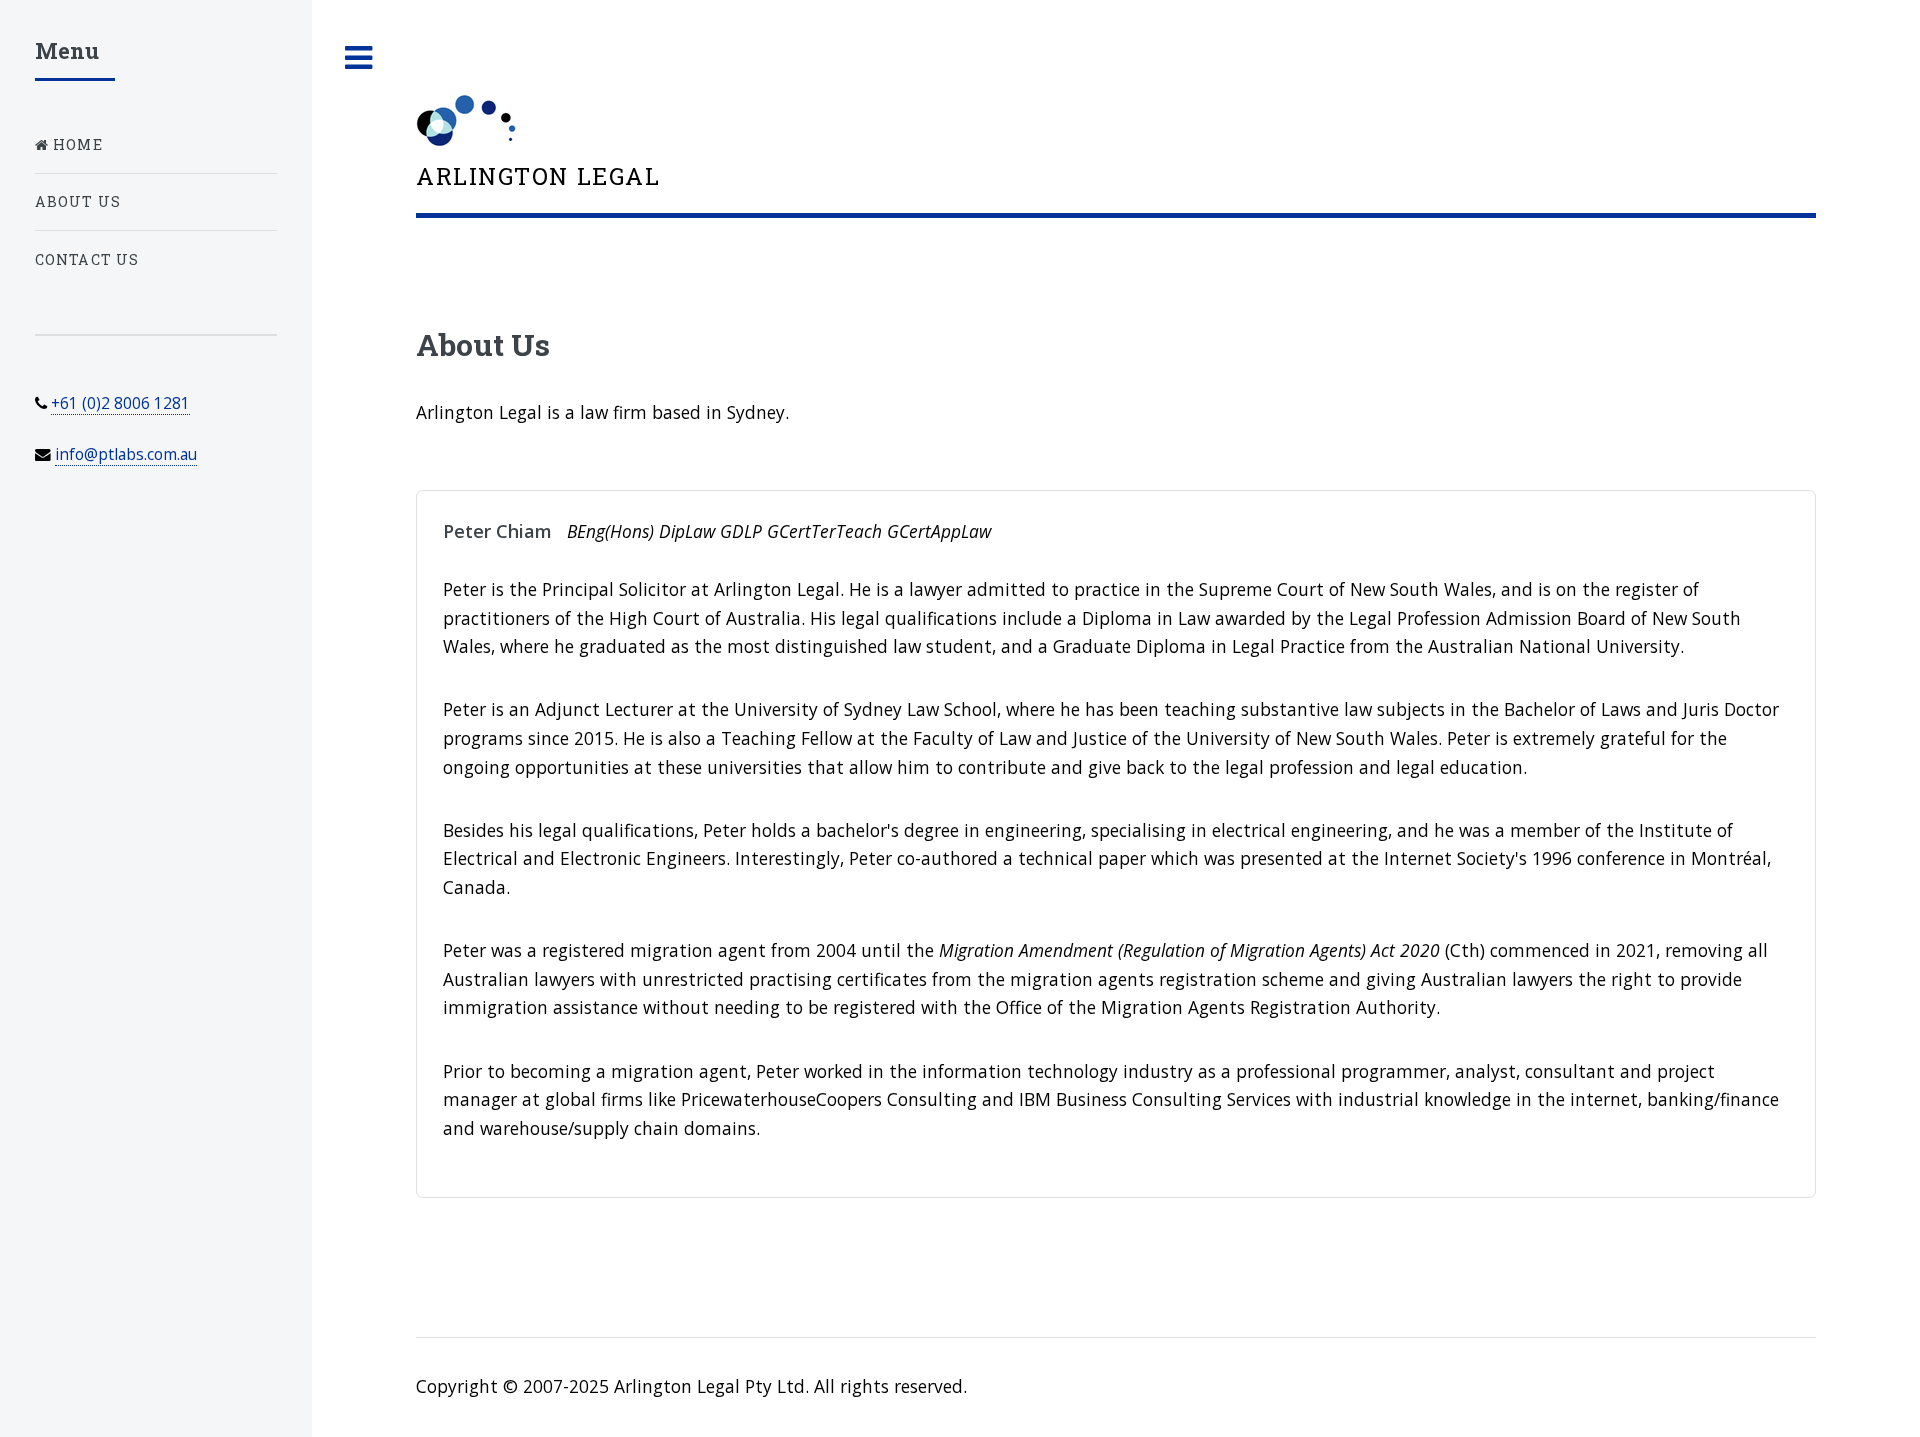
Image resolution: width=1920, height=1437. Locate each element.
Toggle (359, 58)
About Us (78, 201)
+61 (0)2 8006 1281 (120, 403)
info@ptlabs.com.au (126, 454)
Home (76, 144)
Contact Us (87, 259)
